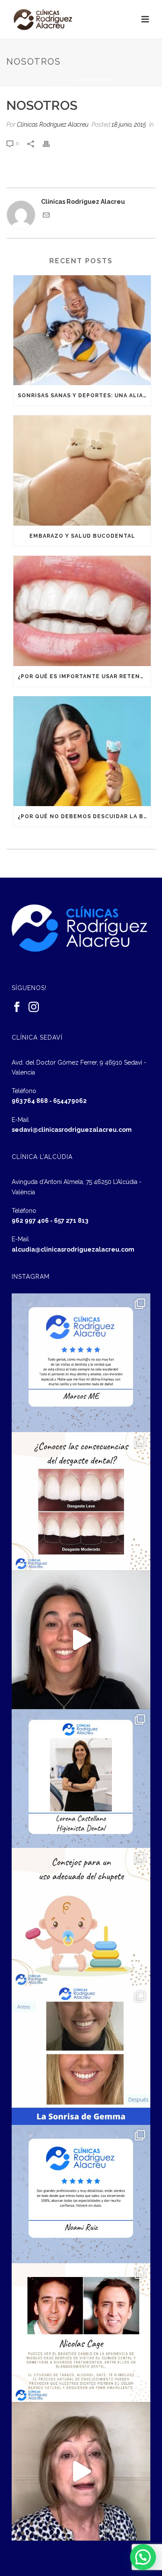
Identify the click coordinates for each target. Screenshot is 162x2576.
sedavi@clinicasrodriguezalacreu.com (72, 1130)
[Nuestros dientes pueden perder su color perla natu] (81, 2333)
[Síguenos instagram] (34, 1007)
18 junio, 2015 (129, 125)
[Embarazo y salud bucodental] (82, 470)
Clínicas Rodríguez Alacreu (53, 125)
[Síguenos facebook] (17, 1007)
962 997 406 (30, 1221)
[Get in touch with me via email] (46, 216)
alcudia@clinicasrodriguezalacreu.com (73, 1249)
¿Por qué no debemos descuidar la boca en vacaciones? (84, 816)
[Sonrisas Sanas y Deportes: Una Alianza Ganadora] (82, 330)
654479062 (70, 1101)
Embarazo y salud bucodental (82, 536)
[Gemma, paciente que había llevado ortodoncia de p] (81, 2056)
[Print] (51, 143)
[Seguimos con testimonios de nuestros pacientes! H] (81, 1640)
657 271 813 (71, 1221)
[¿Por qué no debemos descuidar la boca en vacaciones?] (82, 751)
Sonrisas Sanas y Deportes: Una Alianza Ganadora (84, 396)
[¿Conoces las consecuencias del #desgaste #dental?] (81, 1501)
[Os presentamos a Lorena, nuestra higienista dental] (81, 1779)
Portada (62, 80)
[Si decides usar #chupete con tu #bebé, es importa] (81, 1917)
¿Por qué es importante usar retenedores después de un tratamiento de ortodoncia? (84, 676)
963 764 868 (30, 1101)
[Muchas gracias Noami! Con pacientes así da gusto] (81, 2194)
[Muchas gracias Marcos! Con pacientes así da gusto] (81, 1363)
